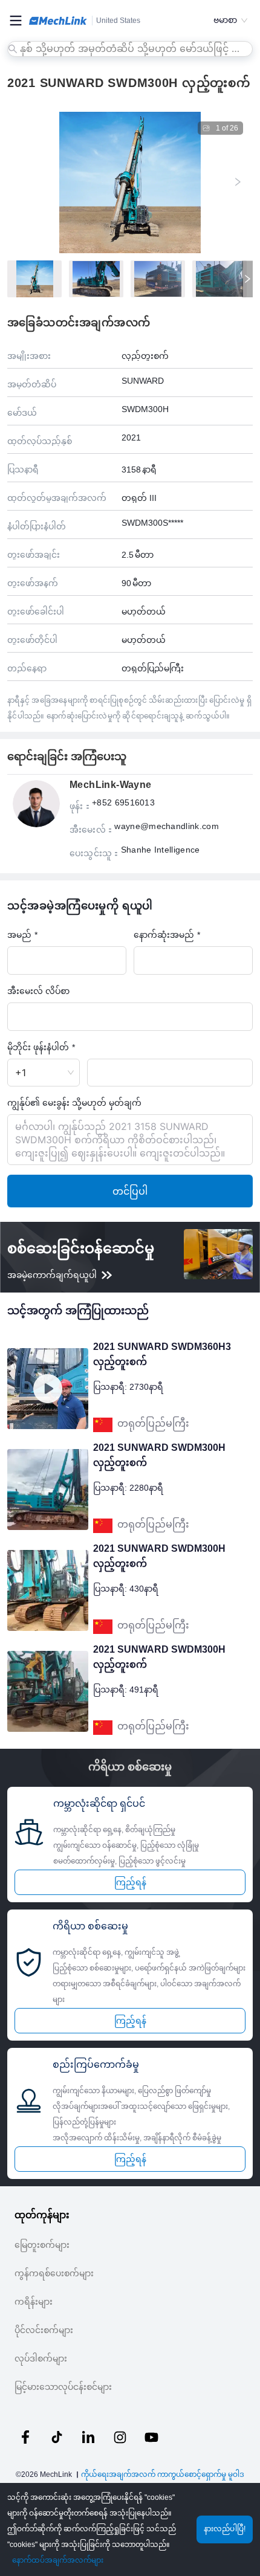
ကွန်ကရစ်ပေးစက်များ (54, 2273)
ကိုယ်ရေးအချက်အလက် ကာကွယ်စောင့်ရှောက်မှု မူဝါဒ (163, 2474)
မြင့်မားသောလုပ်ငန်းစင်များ (63, 2387)
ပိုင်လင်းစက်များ (44, 2330)
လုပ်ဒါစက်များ (41, 2358)
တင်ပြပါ (130, 1191)
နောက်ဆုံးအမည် (164, 935)
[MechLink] (58, 21)
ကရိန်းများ (34, 2302)
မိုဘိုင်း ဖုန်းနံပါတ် (38, 1047)
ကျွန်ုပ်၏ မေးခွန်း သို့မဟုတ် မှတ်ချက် (74, 1102)
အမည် (19, 935)
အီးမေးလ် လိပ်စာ (38, 991)
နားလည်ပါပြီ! (225, 2529)
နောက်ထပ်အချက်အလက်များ (58, 2560)
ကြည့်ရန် (130, 1882)
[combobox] (131, 49)
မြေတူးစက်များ (42, 2245)
